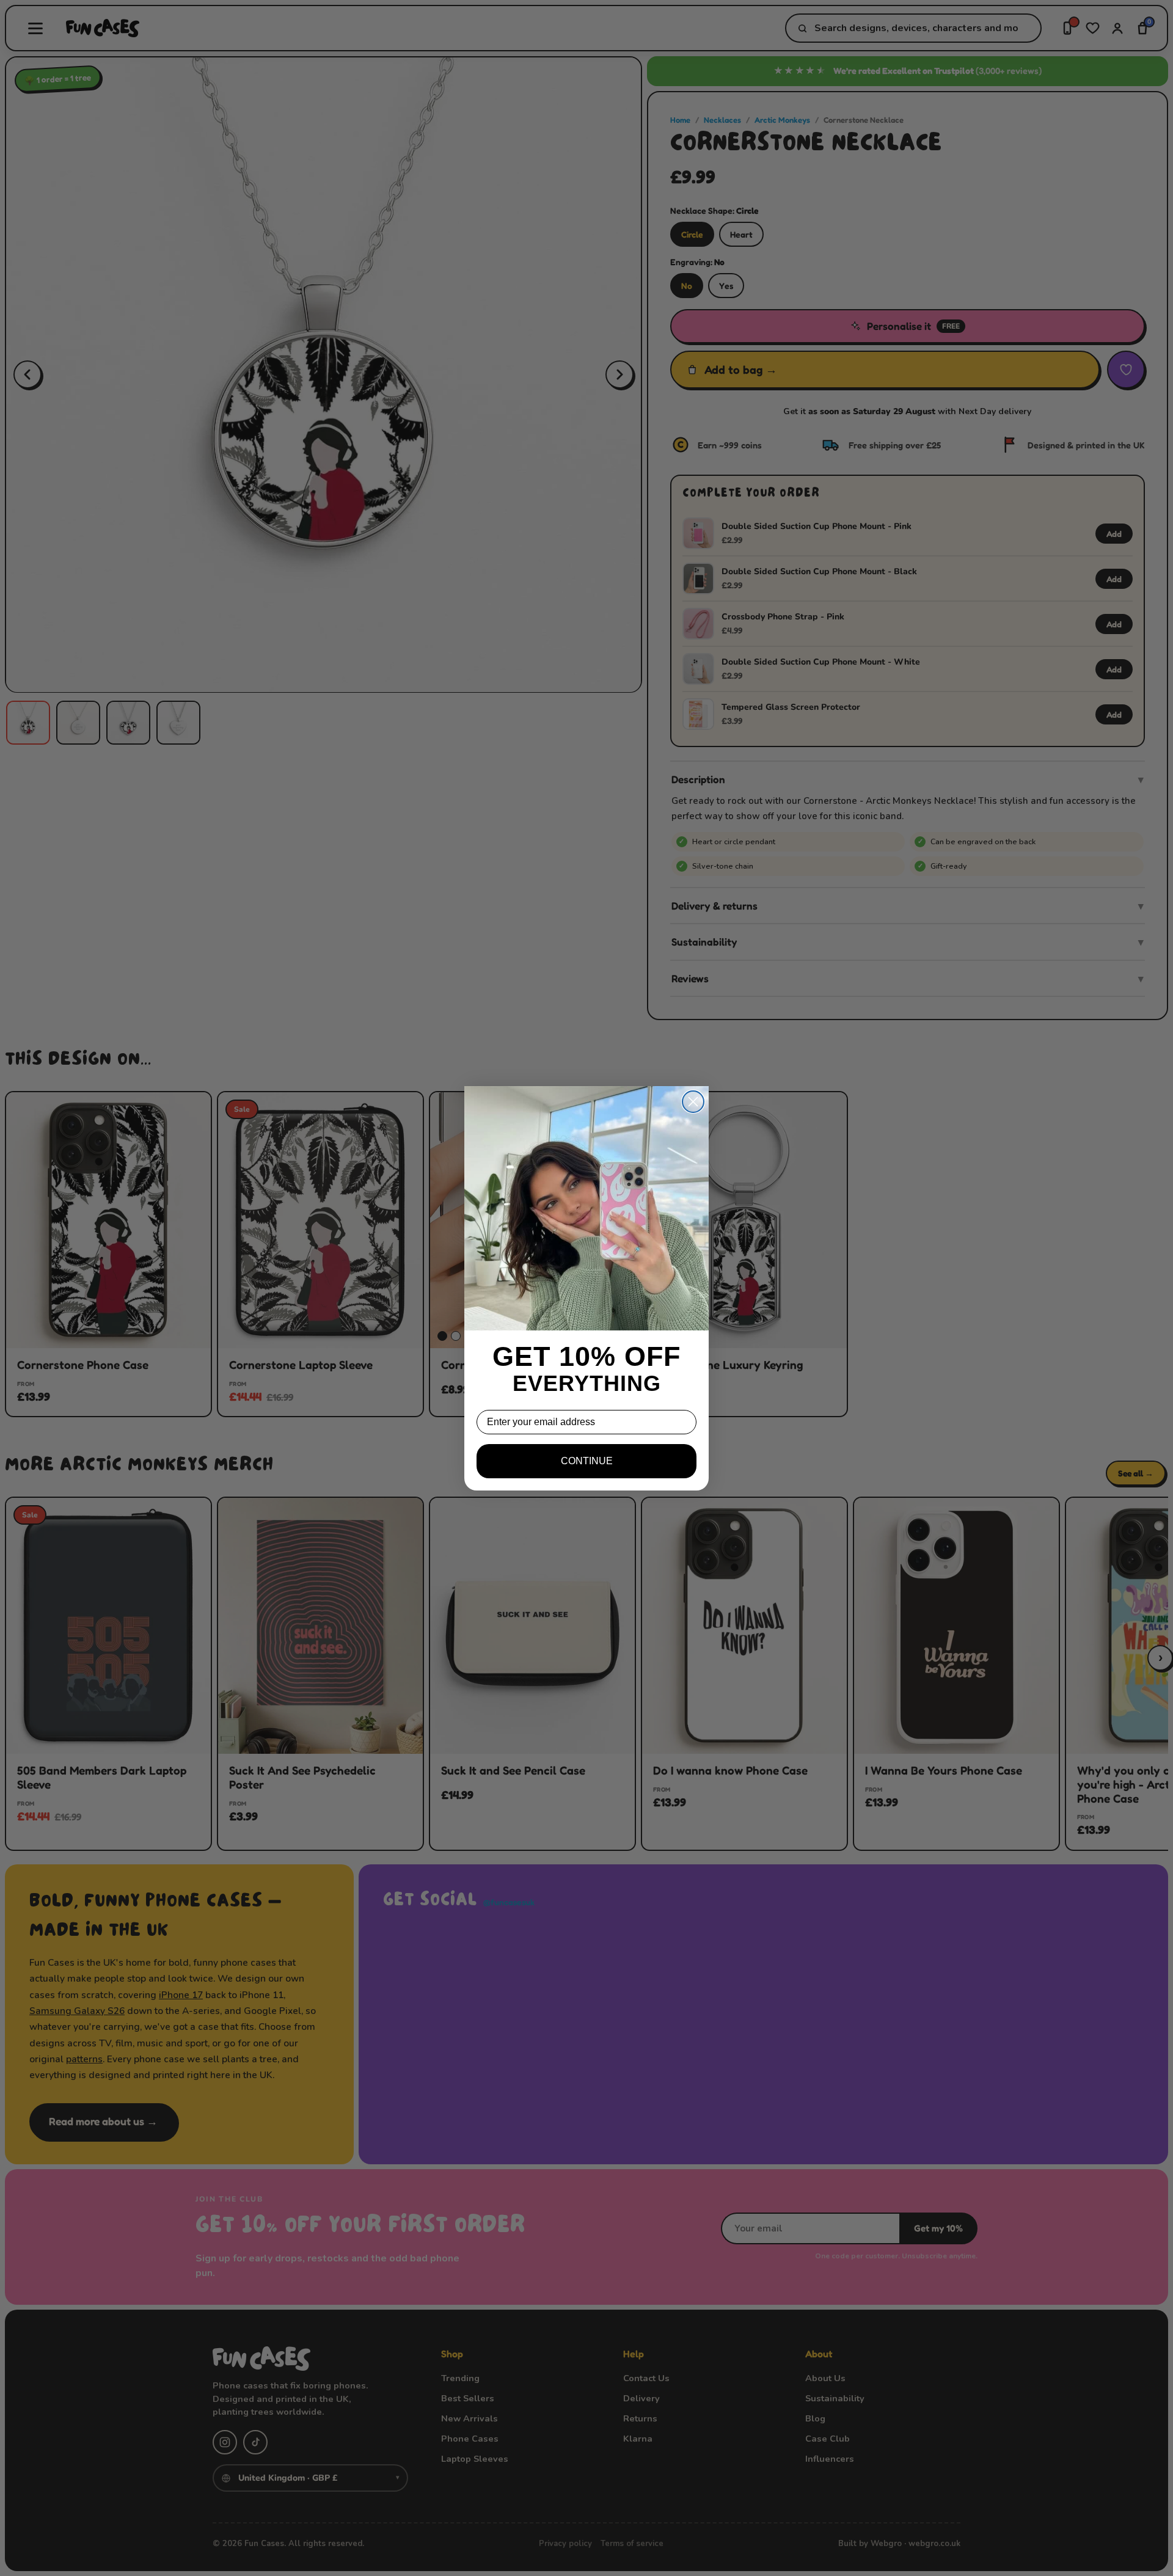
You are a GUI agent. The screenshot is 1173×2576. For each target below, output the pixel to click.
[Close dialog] (693, 1102)
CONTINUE (587, 1461)
